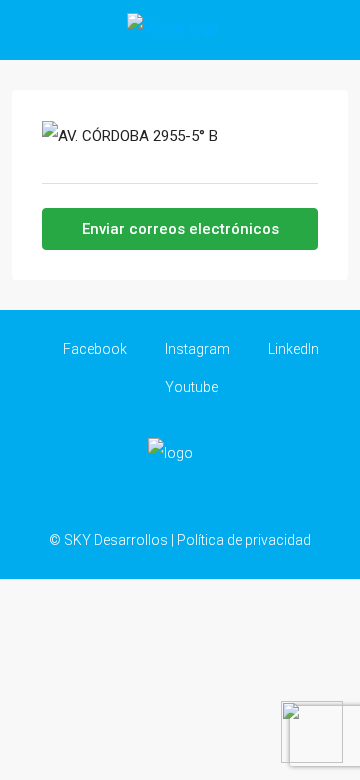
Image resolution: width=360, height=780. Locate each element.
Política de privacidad (244, 540)
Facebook (93, 349)
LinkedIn (292, 349)
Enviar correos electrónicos (180, 229)
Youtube (190, 387)
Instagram (196, 349)
